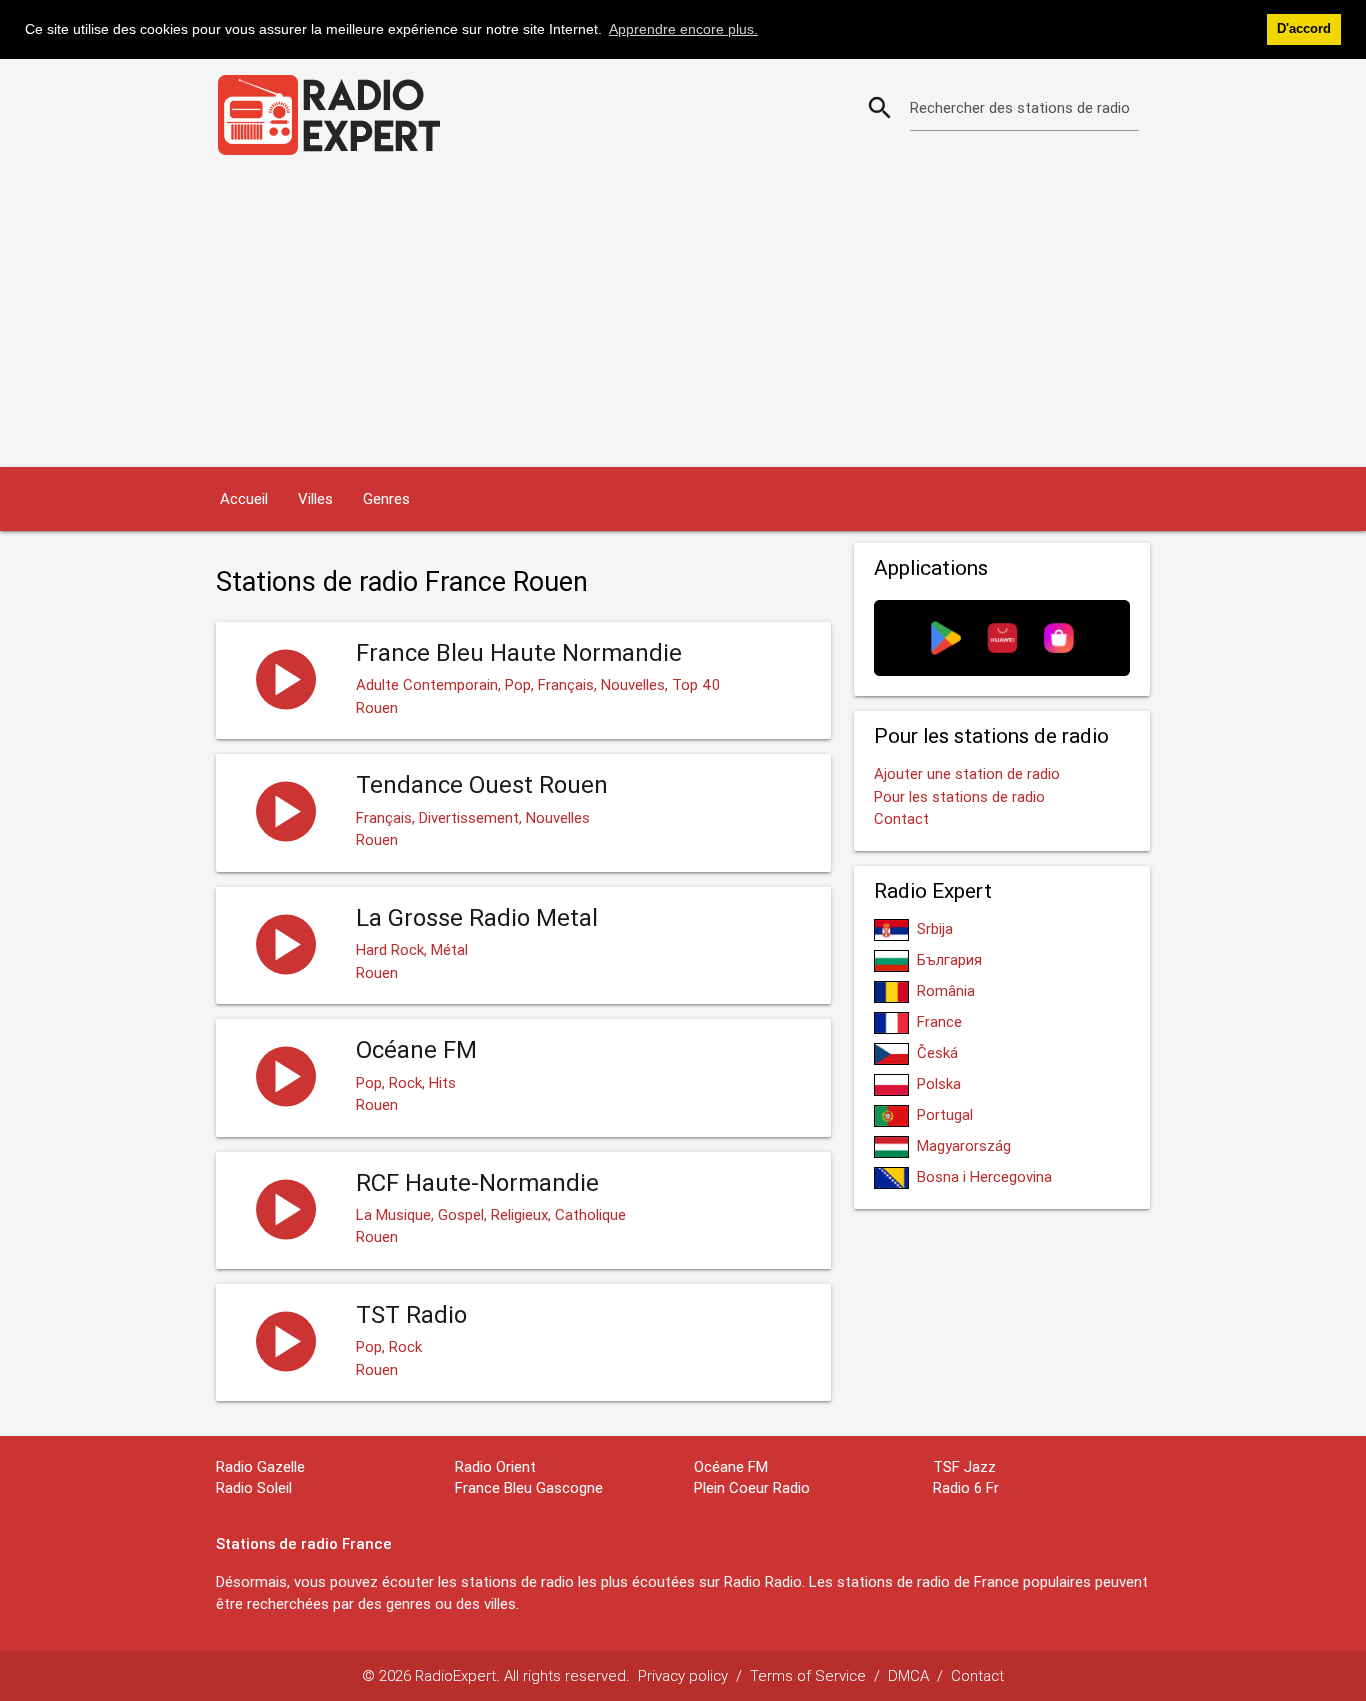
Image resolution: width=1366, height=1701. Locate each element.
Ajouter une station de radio (967, 773)
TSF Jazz (964, 1466)
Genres (386, 498)
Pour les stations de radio (959, 796)
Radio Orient (495, 1466)
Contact (901, 818)
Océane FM (731, 1466)
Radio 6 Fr (966, 1487)
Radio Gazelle (260, 1466)
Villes (315, 498)
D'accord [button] (1304, 29)
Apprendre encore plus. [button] (683, 29)
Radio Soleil (254, 1487)
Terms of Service (808, 1675)
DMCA (908, 1675)
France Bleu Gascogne (529, 1487)
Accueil (244, 498)
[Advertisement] (683, 317)
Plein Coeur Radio (752, 1487)
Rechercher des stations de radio (1020, 107)
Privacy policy (683, 1675)
